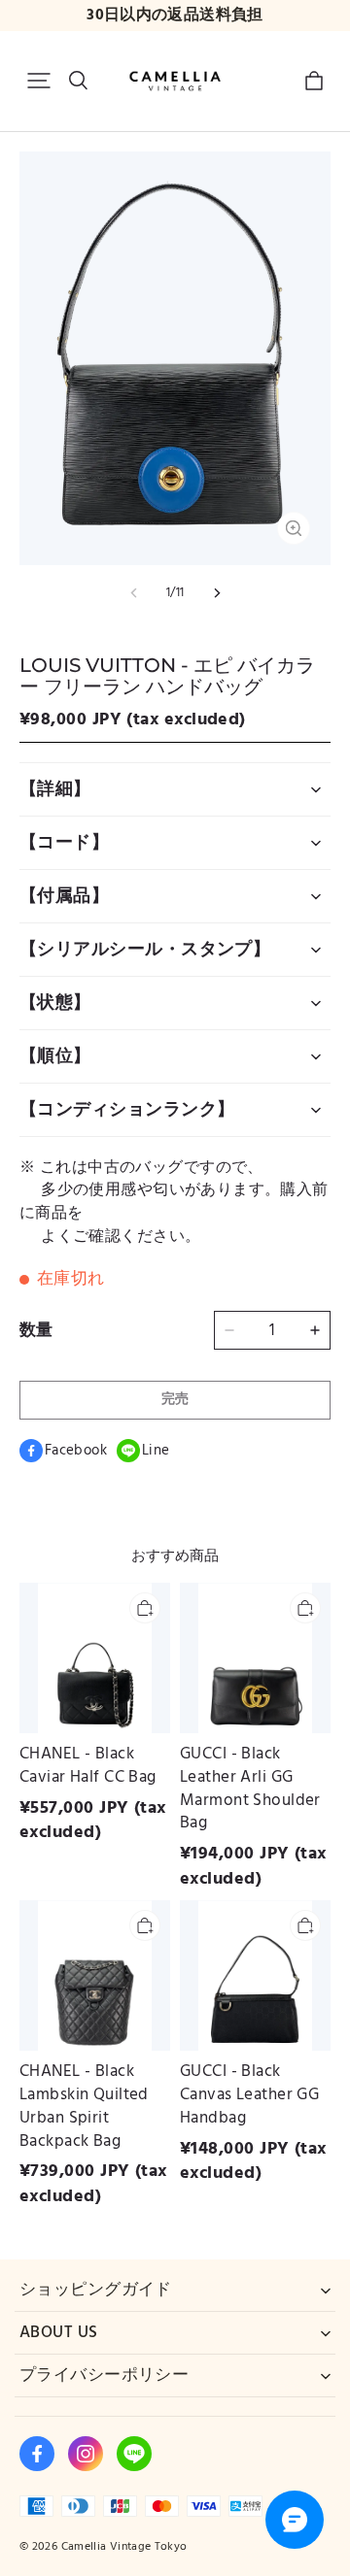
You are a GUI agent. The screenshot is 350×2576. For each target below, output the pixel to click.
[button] (39, 81)
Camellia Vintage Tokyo (124, 2546)
